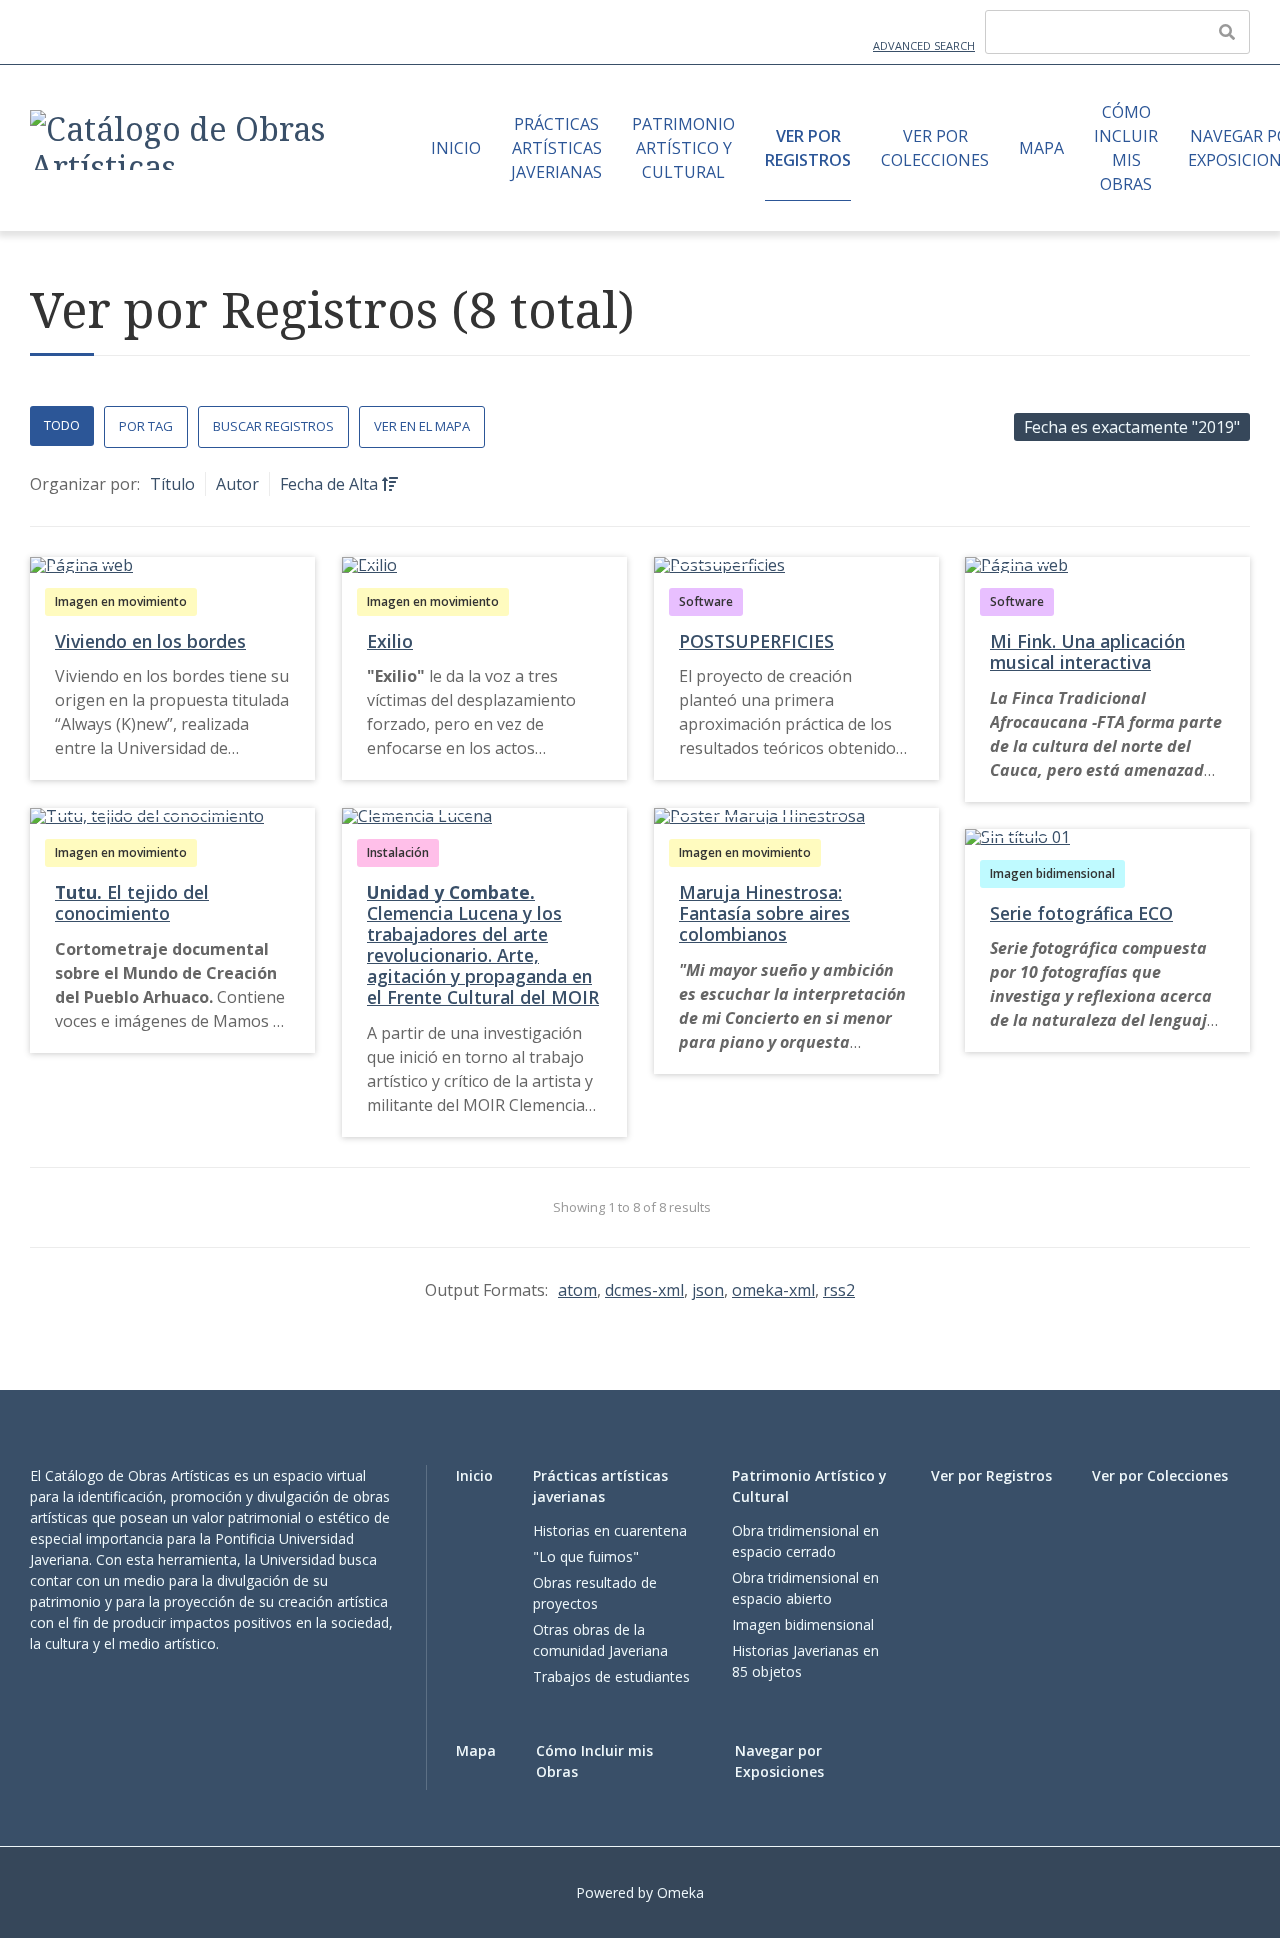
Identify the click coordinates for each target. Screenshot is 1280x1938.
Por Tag (146, 426)
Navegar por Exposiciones (779, 1761)
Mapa (1041, 148)
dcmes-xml (644, 1290)
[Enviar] (1227, 32)
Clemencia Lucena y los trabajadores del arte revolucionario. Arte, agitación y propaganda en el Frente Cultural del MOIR (483, 945)
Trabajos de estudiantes (611, 1676)
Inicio (456, 148)
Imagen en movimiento (121, 601)
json (708, 1290)
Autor (237, 484)
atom (577, 1290)
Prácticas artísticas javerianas (556, 148)
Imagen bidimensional (1052, 873)
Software (706, 601)
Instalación (398, 852)
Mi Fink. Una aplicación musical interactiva (1087, 651)
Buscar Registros (273, 426)
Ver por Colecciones (935, 148)
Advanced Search (924, 45)
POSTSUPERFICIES (756, 641)
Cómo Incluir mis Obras (1126, 148)
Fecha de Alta (331, 484)
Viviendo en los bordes (150, 641)
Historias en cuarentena (610, 1530)
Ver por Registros (808, 148)
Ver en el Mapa (422, 426)
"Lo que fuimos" (586, 1556)
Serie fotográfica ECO (1081, 913)
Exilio (390, 641)
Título (172, 484)
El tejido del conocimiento (132, 902)
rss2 (839, 1290)
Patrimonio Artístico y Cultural (683, 148)
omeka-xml (773, 1290)
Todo (62, 425)
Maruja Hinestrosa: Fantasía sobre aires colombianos (764, 913)
